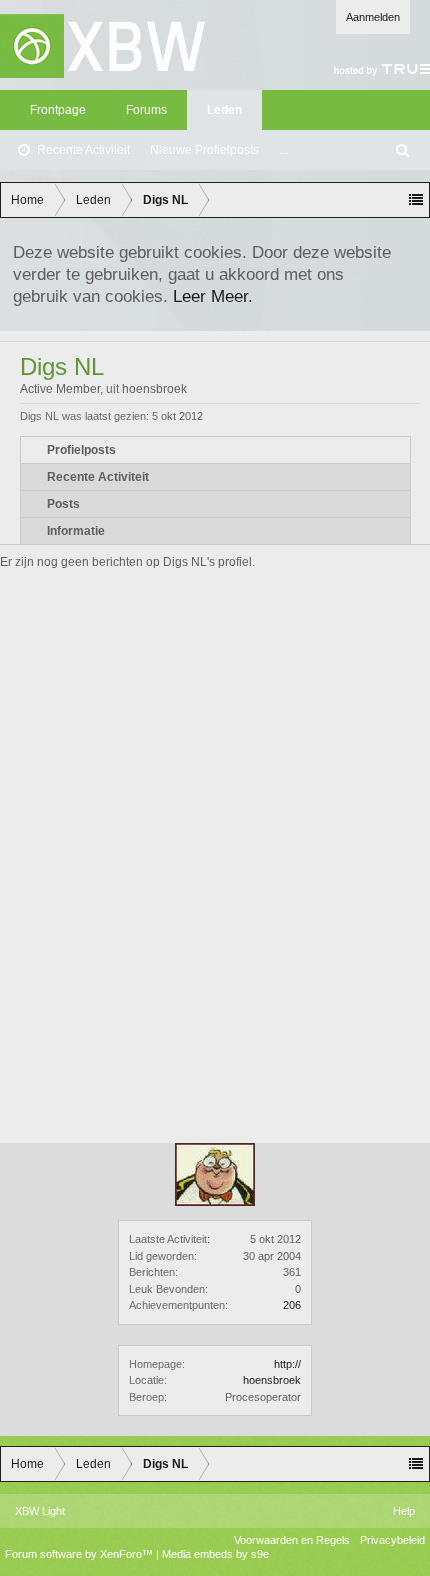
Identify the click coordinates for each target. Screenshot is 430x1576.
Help (404, 1511)
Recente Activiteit (83, 150)
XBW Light (40, 1511)
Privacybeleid (392, 1540)
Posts (63, 504)
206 (292, 1305)
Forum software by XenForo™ (80, 1554)
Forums (146, 110)
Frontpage (58, 110)
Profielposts (81, 450)
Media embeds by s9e (215, 1554)
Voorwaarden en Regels (292, 1540)
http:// (287, 1364)
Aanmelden (373, 17)
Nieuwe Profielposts (204, 150)
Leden (224, 110)
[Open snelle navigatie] (416, 200)
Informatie (76, 531)
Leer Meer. (213, 296)
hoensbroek (272, 1380)
